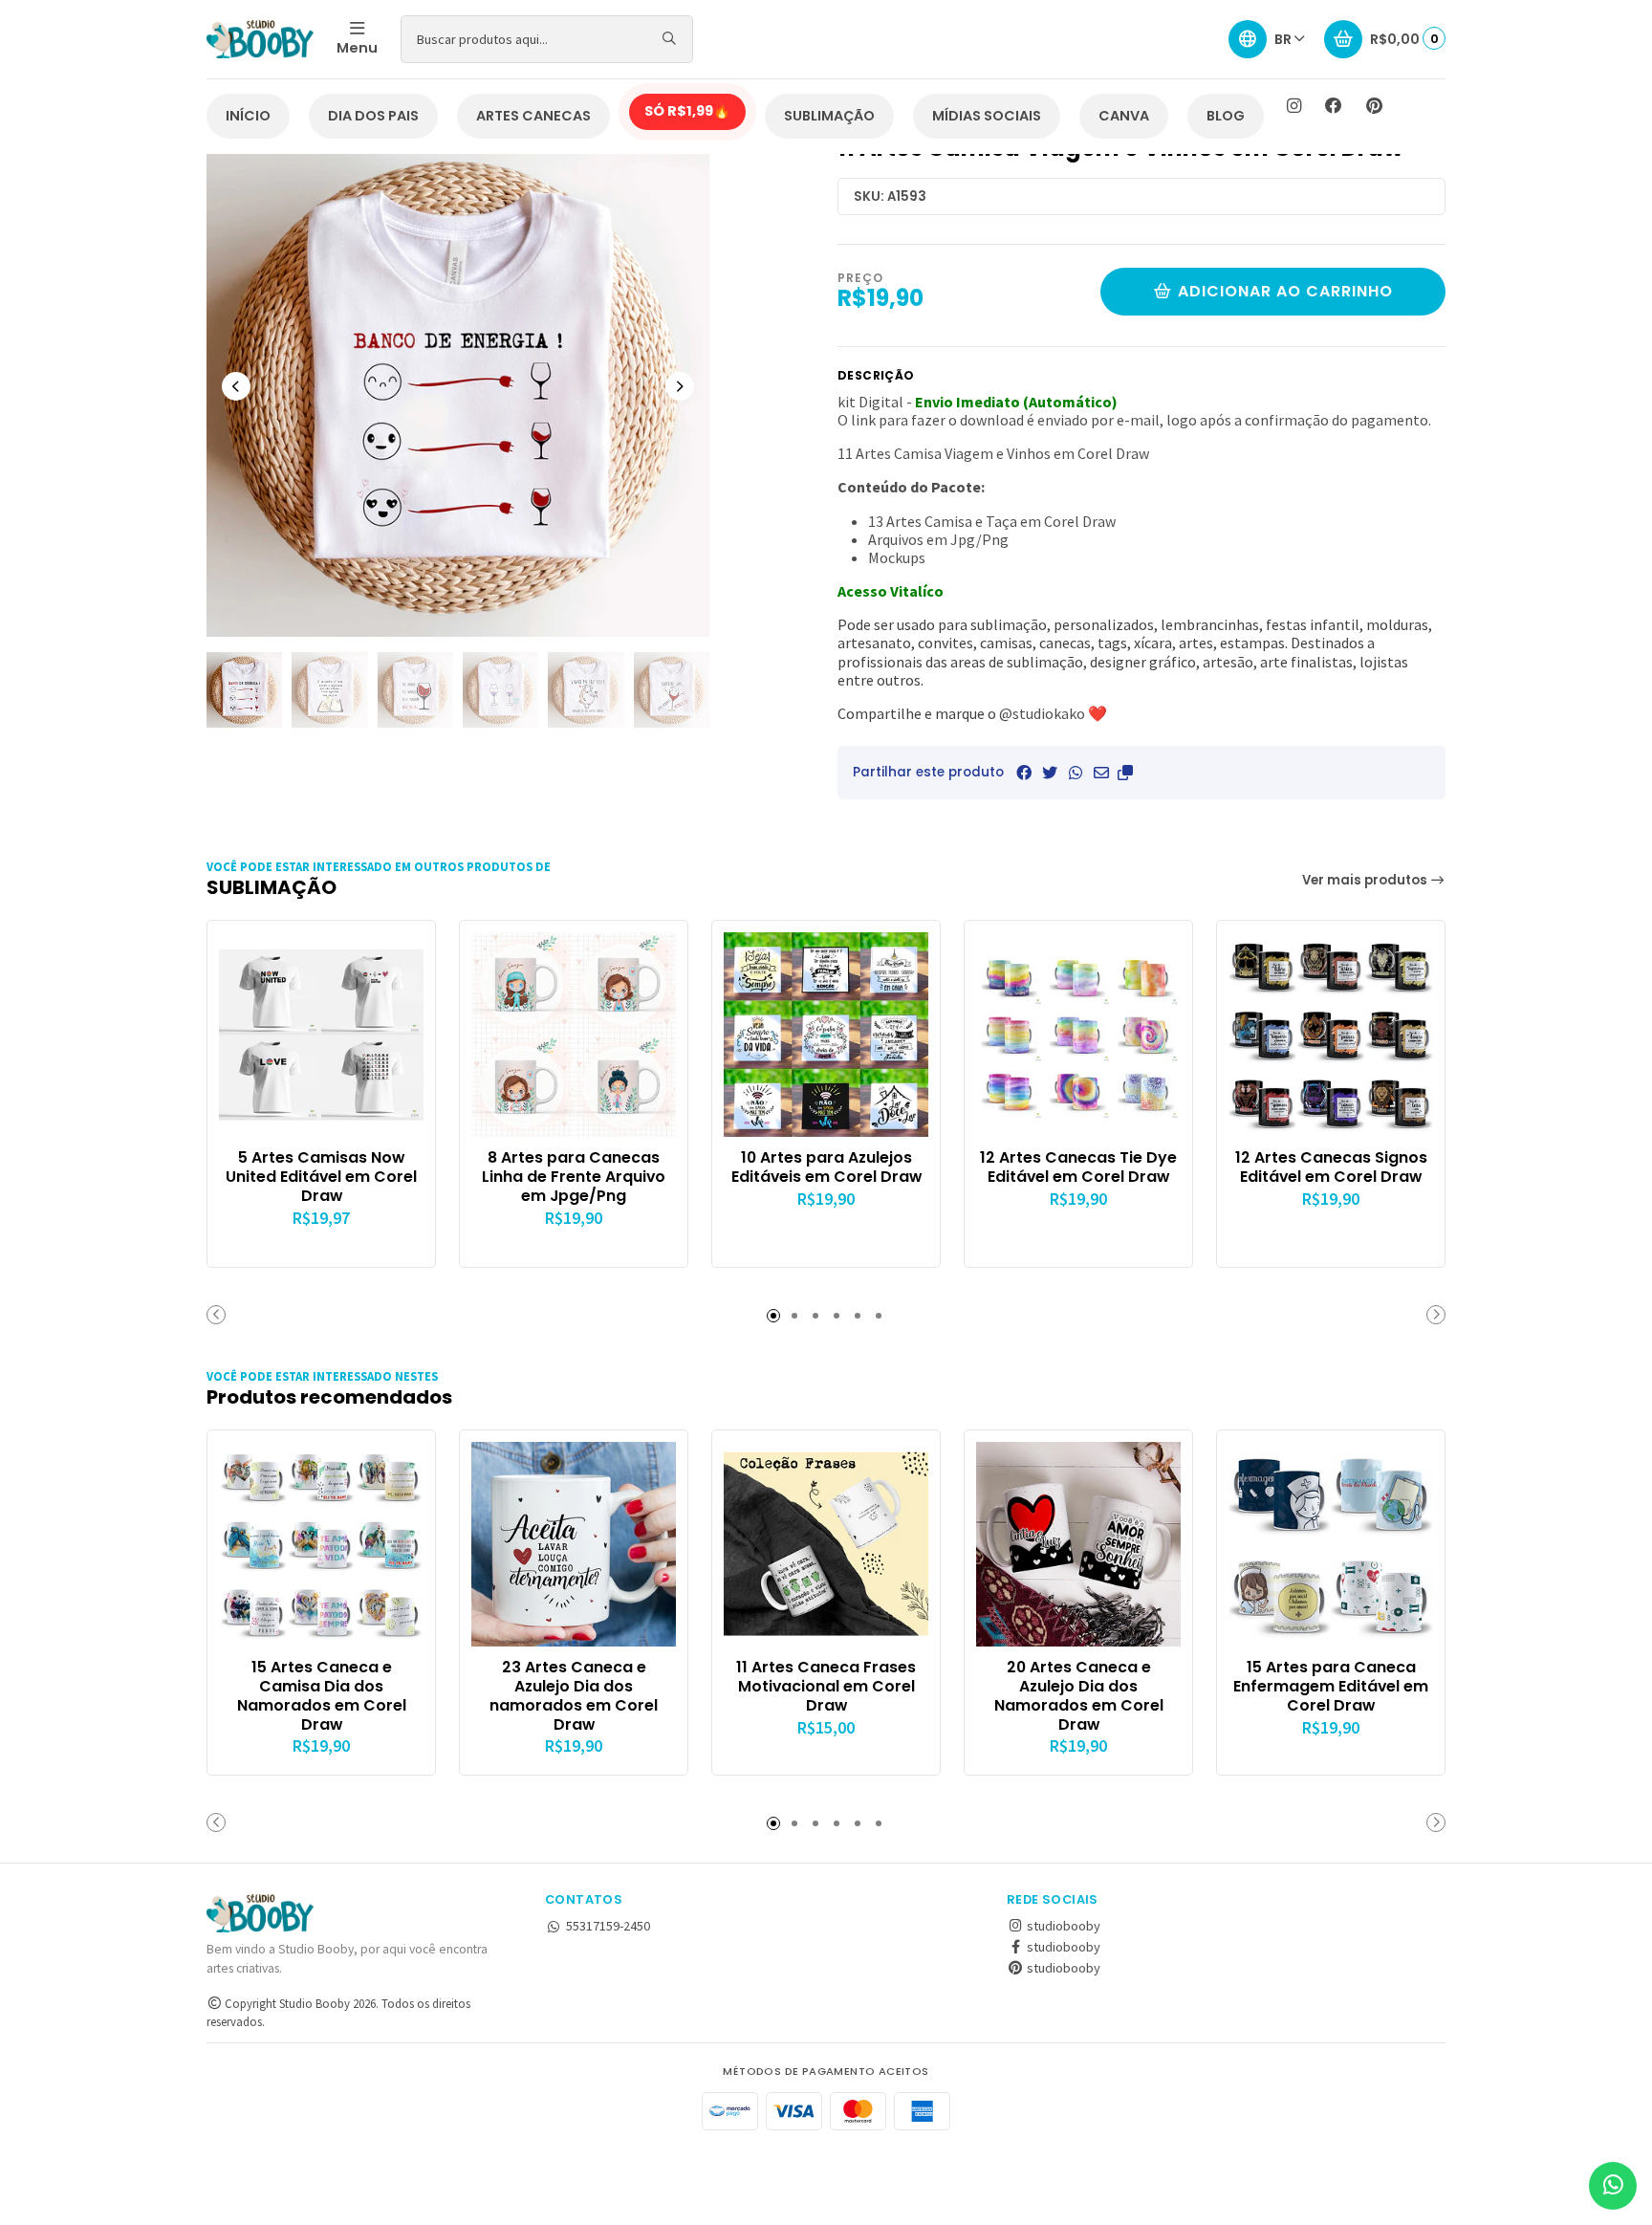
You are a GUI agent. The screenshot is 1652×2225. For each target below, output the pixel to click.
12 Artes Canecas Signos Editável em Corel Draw (1331, 1167)
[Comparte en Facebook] (1024, 773)
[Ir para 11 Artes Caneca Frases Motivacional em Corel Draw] (826, 1544)
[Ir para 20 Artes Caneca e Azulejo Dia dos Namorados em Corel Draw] (1078, 1544)
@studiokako (1042, 713)
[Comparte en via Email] (1101, 773)
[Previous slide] (236, 386)
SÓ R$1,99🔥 (687, 111)
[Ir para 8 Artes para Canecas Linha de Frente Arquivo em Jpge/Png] (574, 1035)
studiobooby (1062, 1926)
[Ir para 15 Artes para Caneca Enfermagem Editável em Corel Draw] (1331, 1544)
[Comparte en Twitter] (1050, 773)
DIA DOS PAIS (373, 116)
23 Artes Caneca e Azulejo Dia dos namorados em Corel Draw (574, 1696)
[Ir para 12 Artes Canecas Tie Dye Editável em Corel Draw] (1078, 1035)
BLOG (1226, 116)
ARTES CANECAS (533, 116)
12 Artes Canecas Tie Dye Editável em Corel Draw (1078, 1167)
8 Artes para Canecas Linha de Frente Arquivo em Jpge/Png (574, 1177)
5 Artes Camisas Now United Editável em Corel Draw (321, 1177)
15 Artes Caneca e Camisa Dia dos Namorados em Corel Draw (322, 1696)
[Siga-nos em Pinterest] (1374, 106)
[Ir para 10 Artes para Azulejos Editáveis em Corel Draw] (826, 1035)
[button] (1125, 773)
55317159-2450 (608, 1926)
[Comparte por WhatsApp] (1076, 773)
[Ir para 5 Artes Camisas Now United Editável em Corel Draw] (321, 1035)
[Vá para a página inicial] (260, 39)
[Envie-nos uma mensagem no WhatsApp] (1613, 2186)
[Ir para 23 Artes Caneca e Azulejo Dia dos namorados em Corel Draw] (574, 1544)
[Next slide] (680, 386)
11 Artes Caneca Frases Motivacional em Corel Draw (826, 1686)
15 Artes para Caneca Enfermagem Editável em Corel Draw (1331, 1686)
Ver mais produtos (1366, 880)
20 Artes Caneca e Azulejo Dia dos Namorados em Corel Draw (1079, 1696)
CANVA (1124, 116)
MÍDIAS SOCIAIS (987, 116)
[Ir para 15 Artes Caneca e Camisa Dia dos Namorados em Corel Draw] (321, 1544)
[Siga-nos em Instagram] (1293, 106)
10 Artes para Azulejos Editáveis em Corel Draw (826, 1167)
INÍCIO (248, 116)
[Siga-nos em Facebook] (1334, 106)
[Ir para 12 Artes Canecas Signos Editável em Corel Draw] (1331, 1035)
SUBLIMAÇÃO (829, 116)
